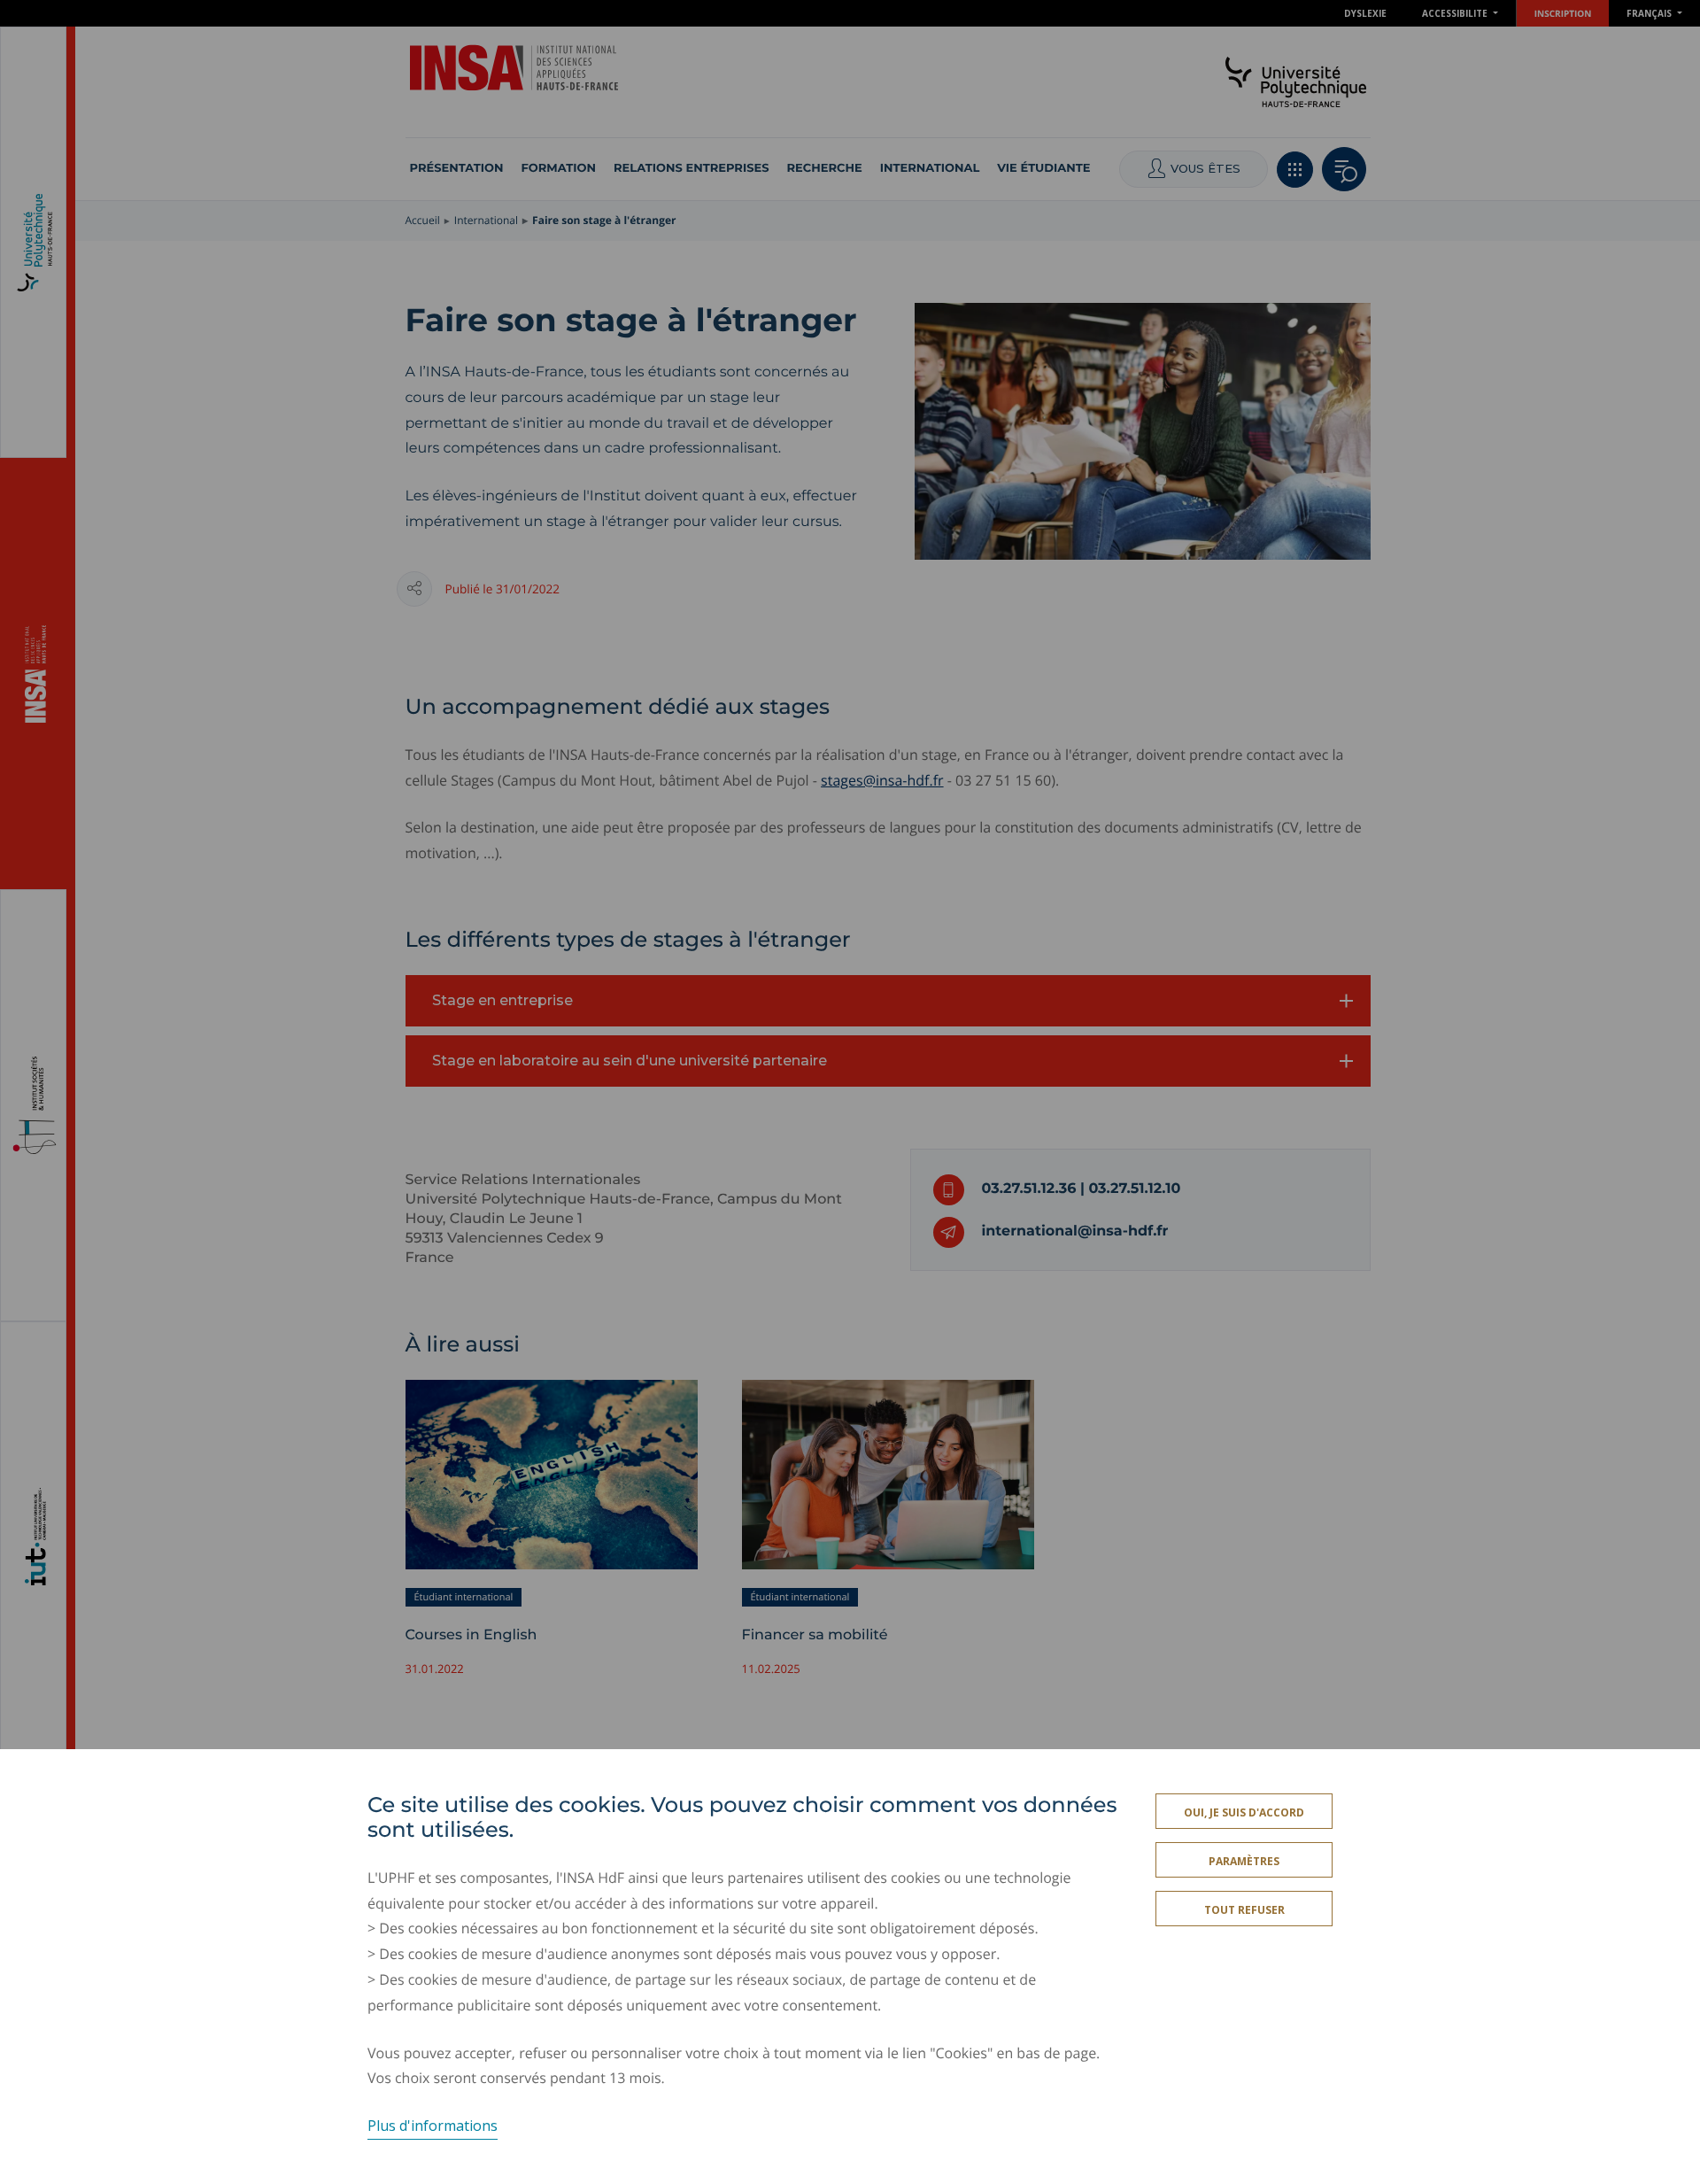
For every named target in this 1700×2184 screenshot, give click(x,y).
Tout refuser (1244, 1910)
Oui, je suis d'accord (1244, 1812)
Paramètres (1244, 1861)
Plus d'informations (433, 2126)
